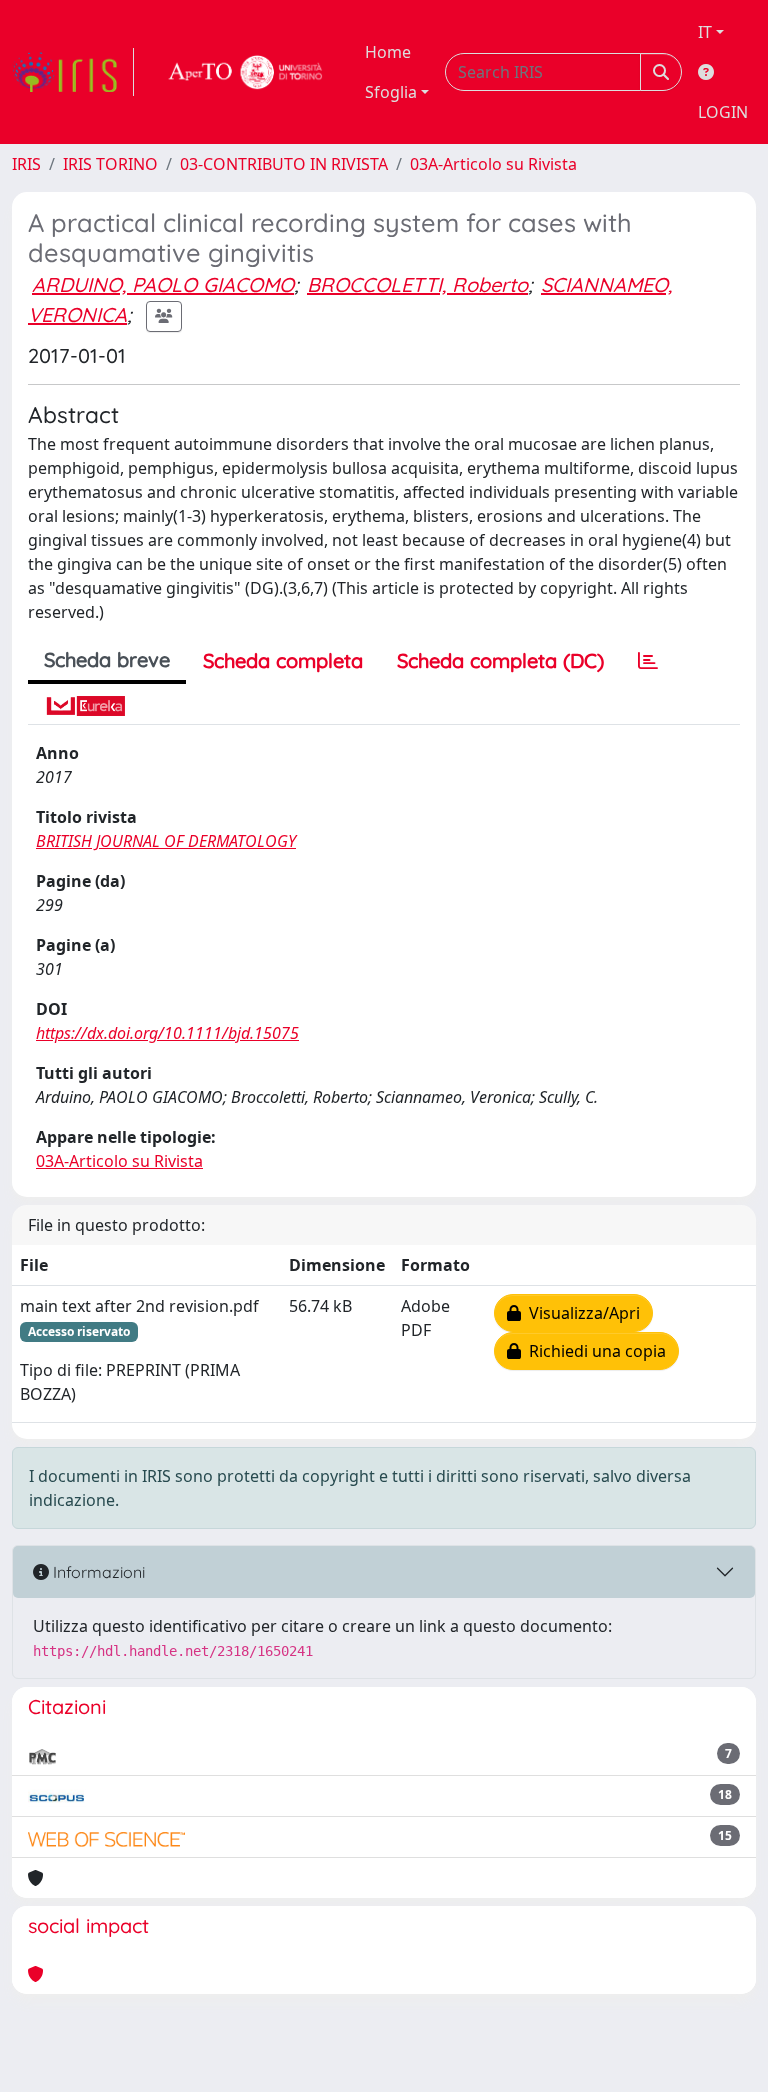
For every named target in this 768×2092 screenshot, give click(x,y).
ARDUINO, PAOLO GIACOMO (163, 284)
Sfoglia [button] (391, 92)
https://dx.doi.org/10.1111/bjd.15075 (167, 1033)
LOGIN (723, 112)
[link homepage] (73, 72)
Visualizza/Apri (580, 1313)
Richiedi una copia (593, 1351)
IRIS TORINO (110, 164)
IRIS (26, 164)
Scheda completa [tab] (283, 660)
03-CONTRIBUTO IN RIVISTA (284, 164)
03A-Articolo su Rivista (493, 164)
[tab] (648, 661)
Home (388, 52)
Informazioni (97, 1572)
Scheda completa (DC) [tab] (500, 660)
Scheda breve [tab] (107, 659)
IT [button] (705, 32)
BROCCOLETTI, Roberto (417, 284)
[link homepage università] (246, 72)
